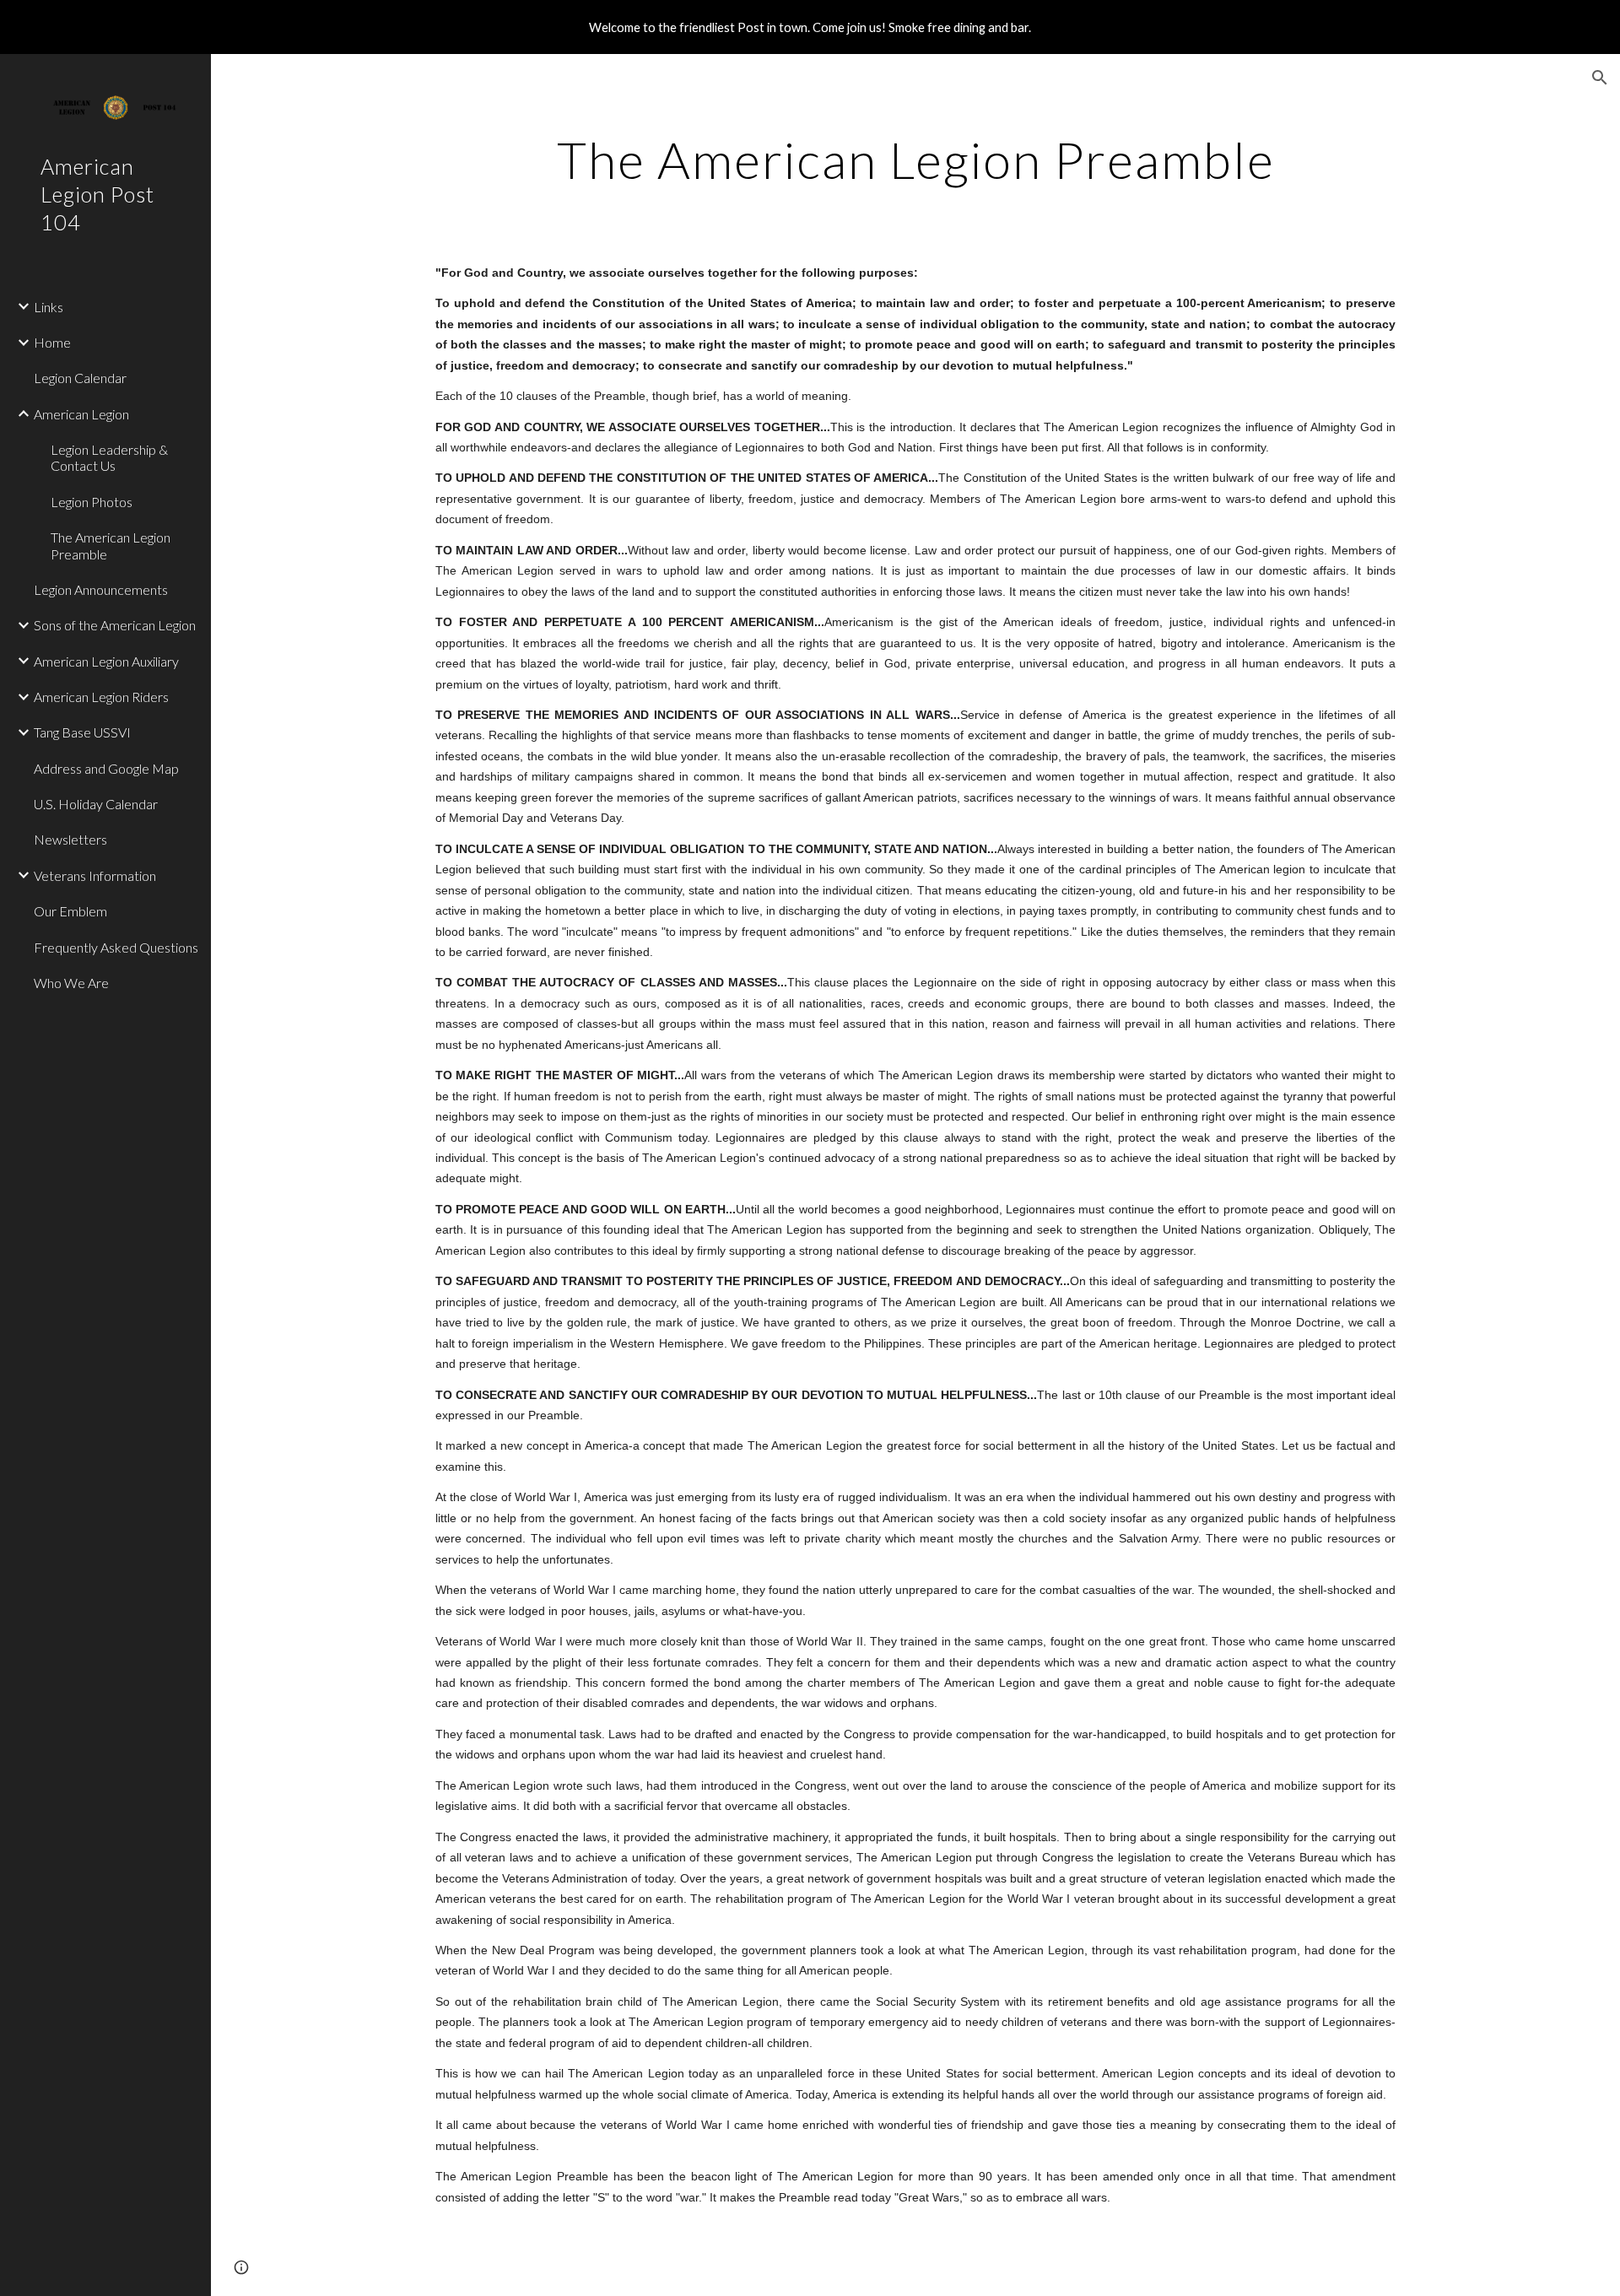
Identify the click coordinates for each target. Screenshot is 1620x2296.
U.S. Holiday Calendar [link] (96, 804)
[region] (810, 27)
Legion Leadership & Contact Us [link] (109, 457)
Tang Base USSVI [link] (82, 732)
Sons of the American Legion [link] (115, 625)
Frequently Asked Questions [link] (116, 947)
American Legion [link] (81, 414)
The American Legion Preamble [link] (111, 545)
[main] (915, 159)
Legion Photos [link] (92, 502)
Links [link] (49, 307)
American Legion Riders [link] (101, 697)
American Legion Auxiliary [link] (106, 661)
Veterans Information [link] (95, 875)
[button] (1600, 78)
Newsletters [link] (70, 839)
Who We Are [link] (71, 983)
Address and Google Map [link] (106, 768)
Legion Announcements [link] (101, 589)
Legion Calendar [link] (80, 378)
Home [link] (52, 342)
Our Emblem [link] (70, 911)
